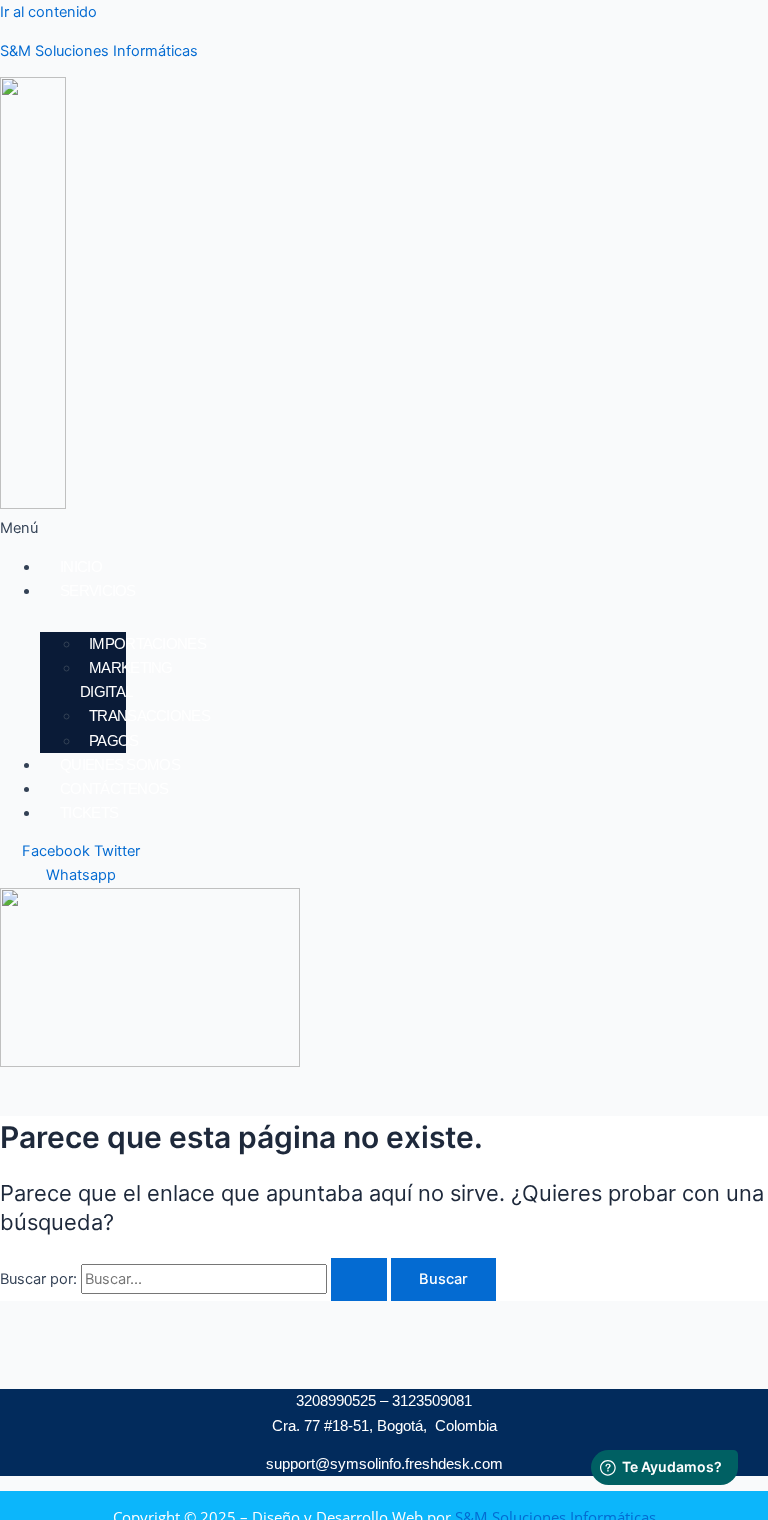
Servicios (98, 590)
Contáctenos (114, 788)
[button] (239, 528)
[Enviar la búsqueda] (359, 1279)
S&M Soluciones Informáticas (99, 51)
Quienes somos (120, 764)
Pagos (114, 740)
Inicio (81, 566)
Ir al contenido (48, 12)
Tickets (89, 812)
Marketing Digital (126, 679)
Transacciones (149, 715)
